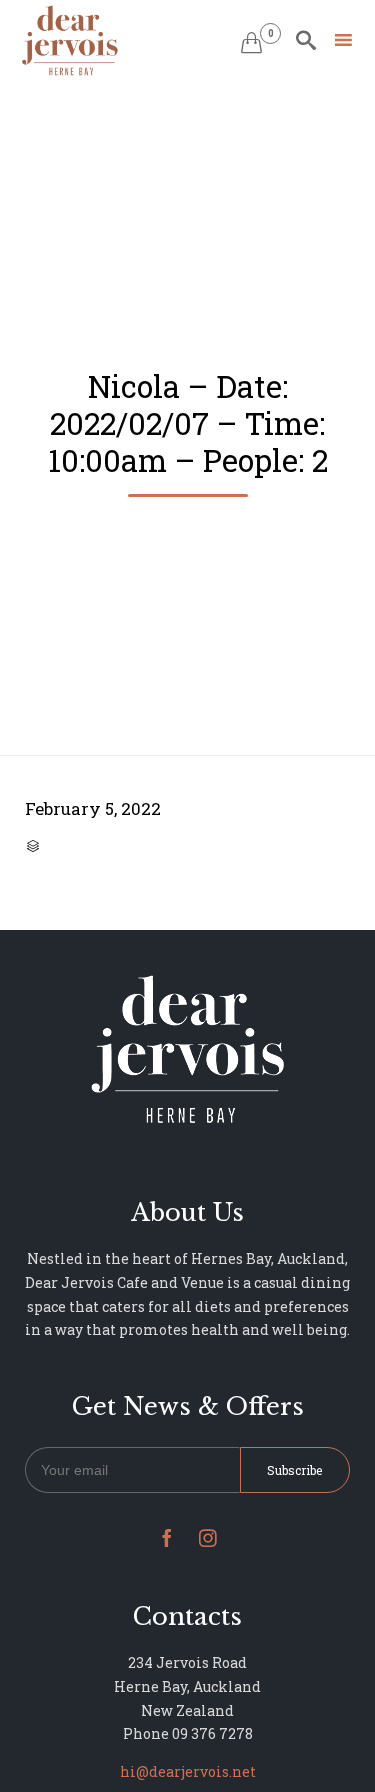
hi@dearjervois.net (188, 1771)
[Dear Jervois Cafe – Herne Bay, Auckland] (70, 40)
